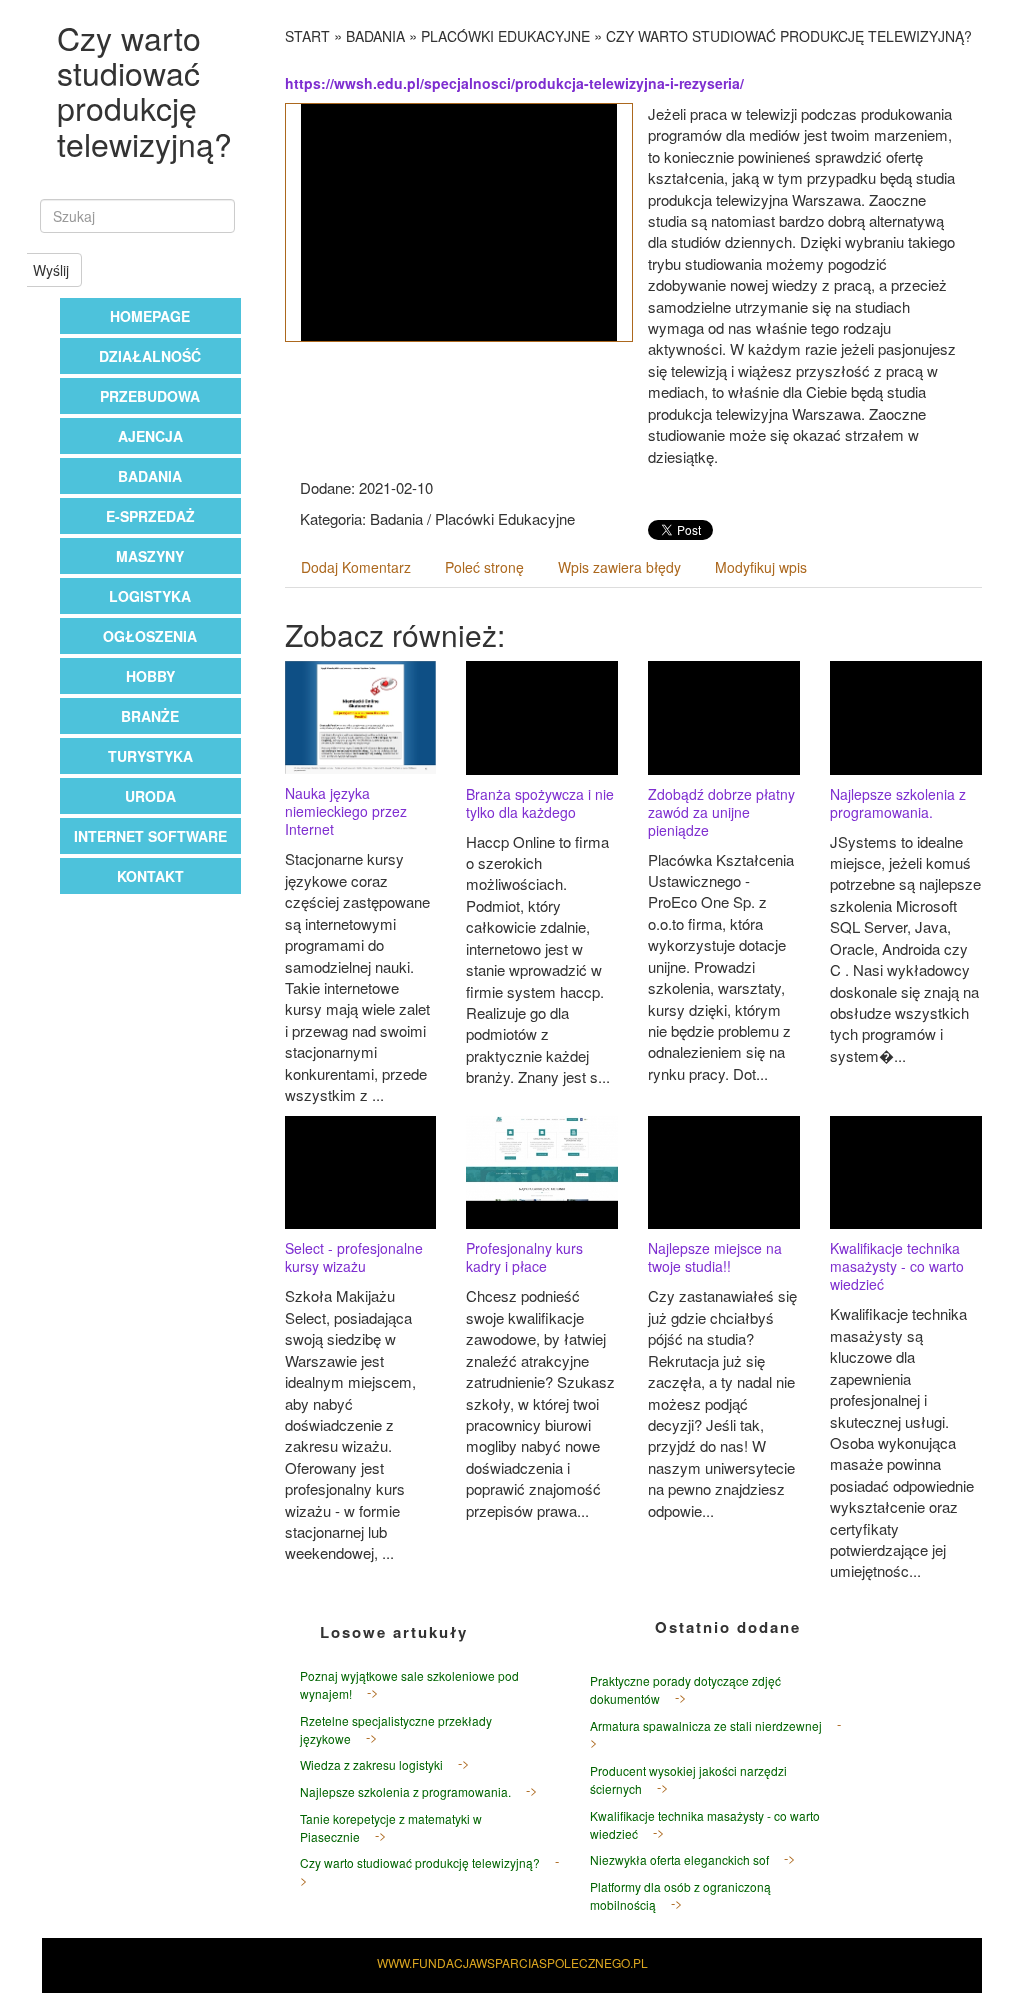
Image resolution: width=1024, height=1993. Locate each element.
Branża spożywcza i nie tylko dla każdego (540, 803)
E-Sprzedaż (150, 516)
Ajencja (150, 436)
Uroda (150, 796)
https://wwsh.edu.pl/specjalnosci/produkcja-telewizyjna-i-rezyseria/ (514, 83)
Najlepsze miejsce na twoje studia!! (715, 1257)
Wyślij (51, 270)
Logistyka (150, 596)
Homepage (150, 316)
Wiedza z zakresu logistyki (371, 1764)
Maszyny (150, 556)
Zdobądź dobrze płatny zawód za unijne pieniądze (721, 812)
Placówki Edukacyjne (505, 36)
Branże (150, 716)
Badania (150, 476)
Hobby (150, 676)
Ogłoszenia (150, 636)
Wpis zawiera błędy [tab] (619, 567)
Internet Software (150, 836)
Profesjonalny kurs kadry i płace (524, 1257)
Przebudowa (150, 396)
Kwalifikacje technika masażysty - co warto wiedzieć (897, 1266)
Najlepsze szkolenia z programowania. (898, 803)
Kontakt (150, 876)
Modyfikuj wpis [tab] (761, 567)
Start (307, 36)
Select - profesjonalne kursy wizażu (354, 1257)
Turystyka (150, 756)
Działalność (150, 356)
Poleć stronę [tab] (484, 567)
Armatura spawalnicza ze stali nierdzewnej (706, 1725)
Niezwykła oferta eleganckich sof (679, 1859)
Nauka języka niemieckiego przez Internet (346, 811)
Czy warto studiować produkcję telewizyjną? (789, 36)
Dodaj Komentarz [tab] (356, 567)
